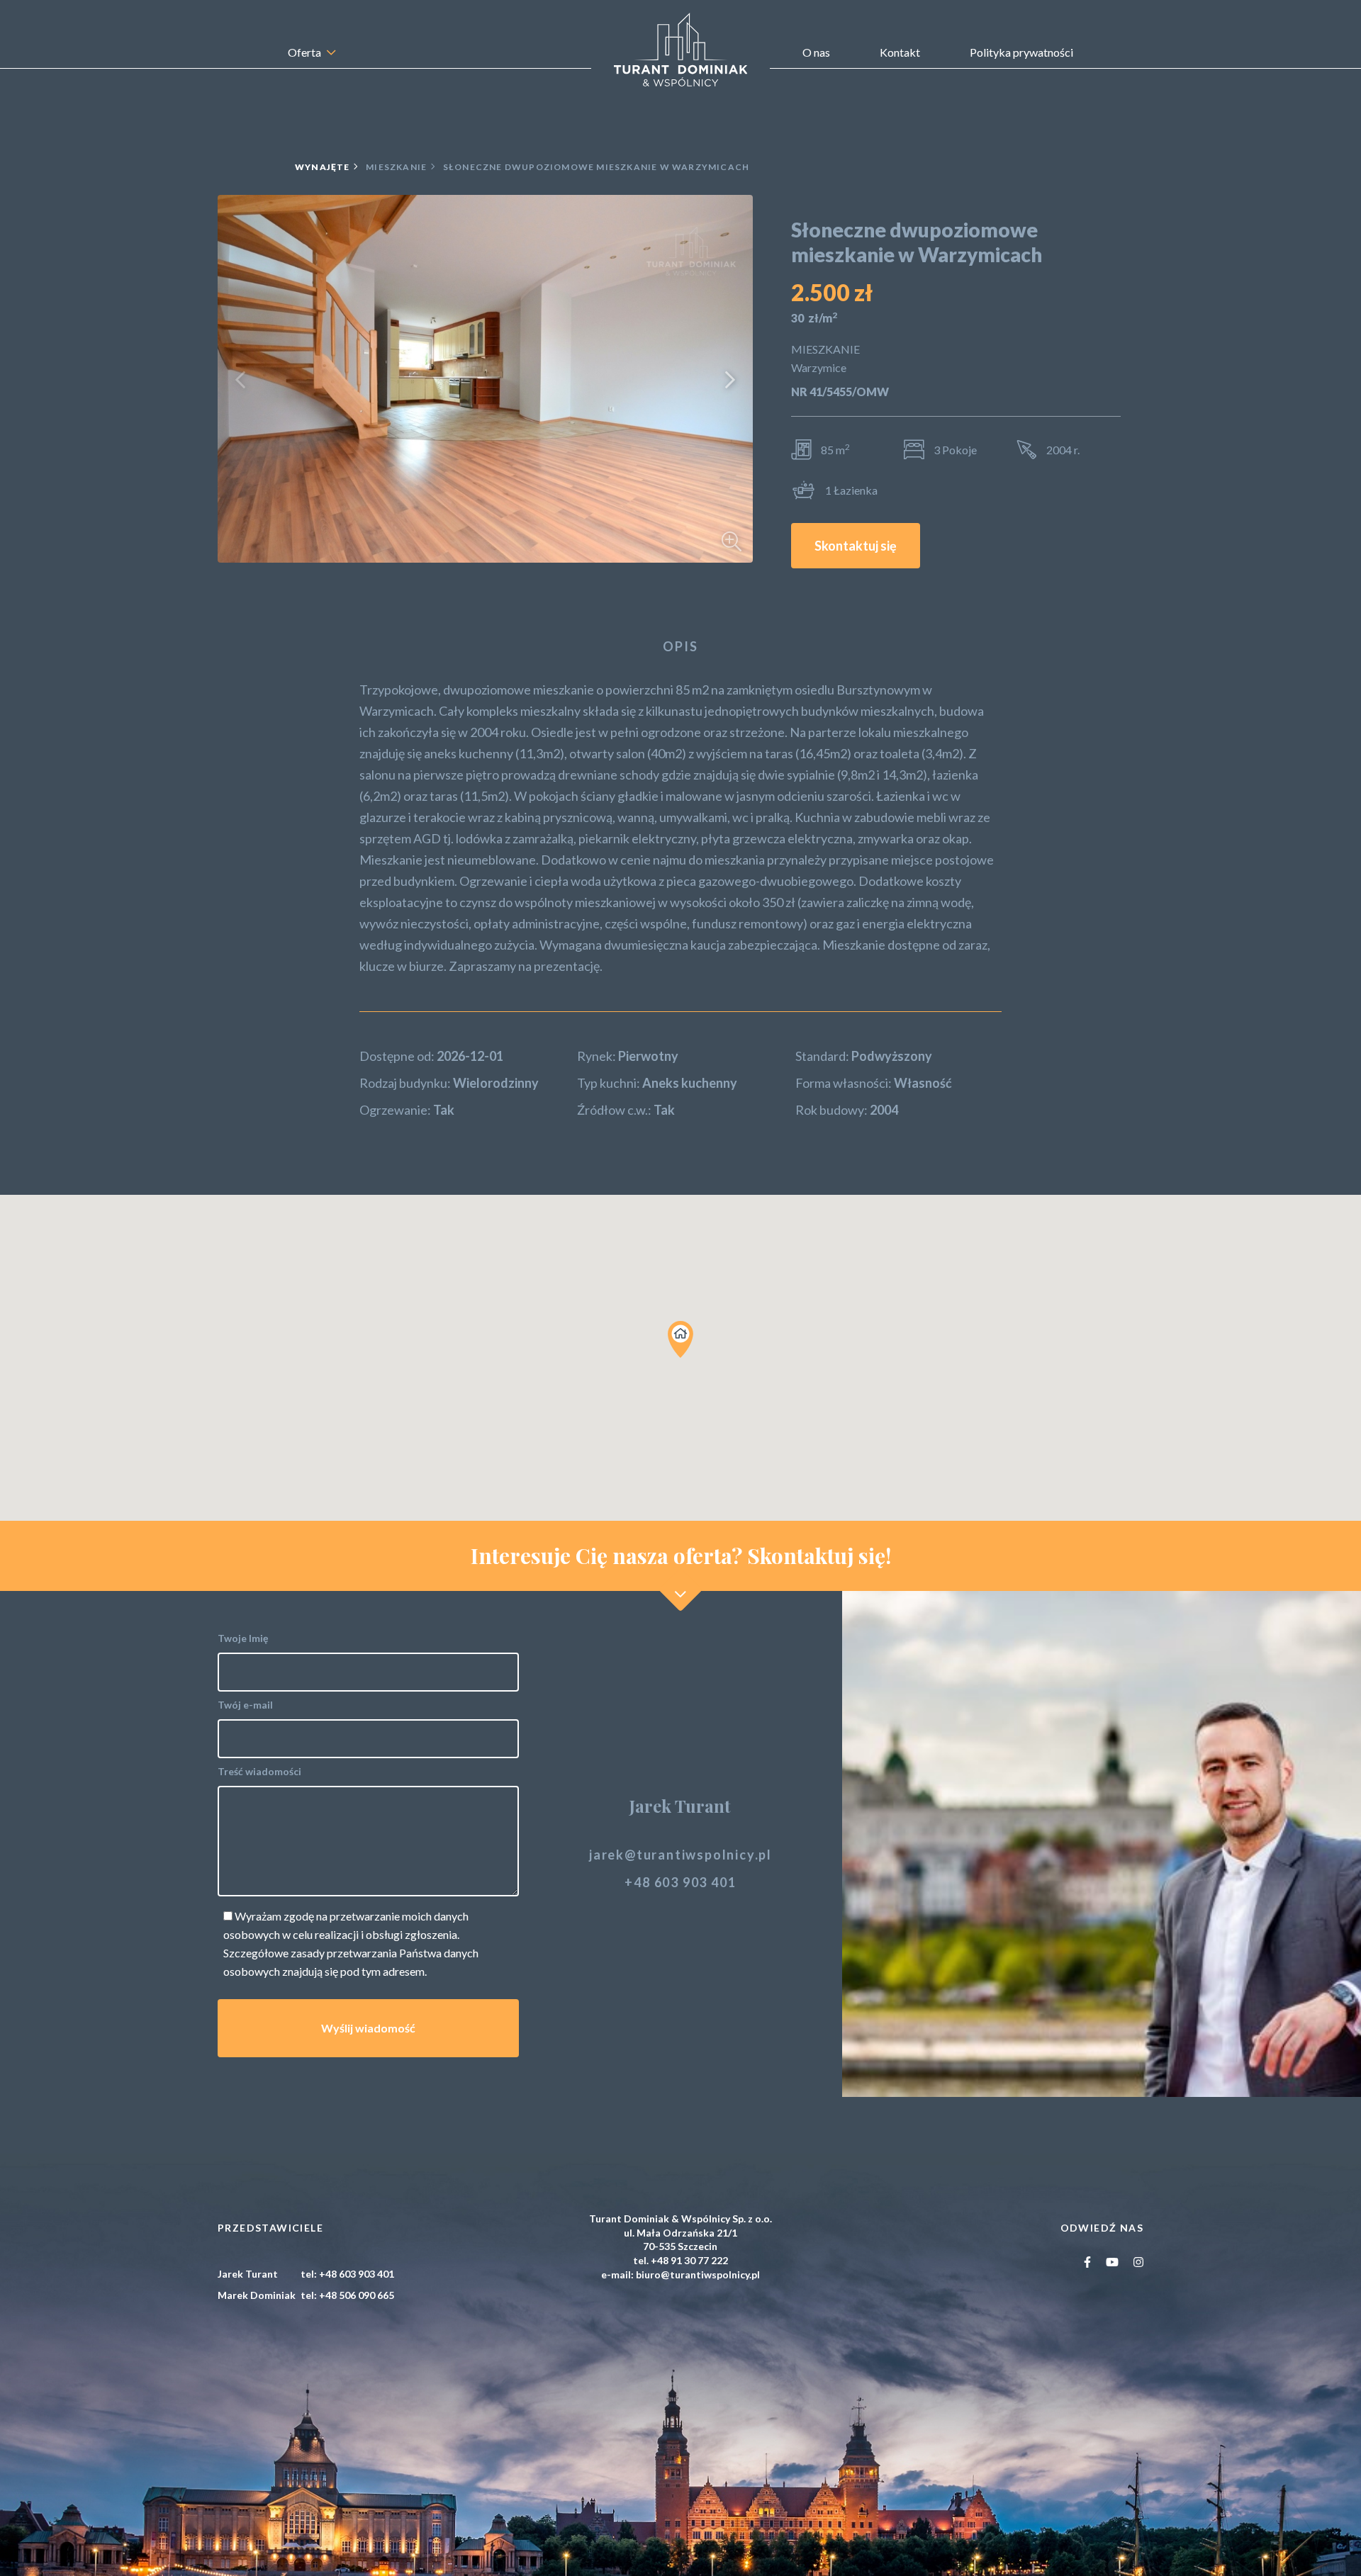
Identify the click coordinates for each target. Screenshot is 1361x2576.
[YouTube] (1113, 2262)
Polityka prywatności (1021, 52)
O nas (816, 52)
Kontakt (900, 52)
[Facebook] (1088, 2262)
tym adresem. (394, 1971)
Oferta (304, 52)
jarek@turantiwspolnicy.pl (680, 1855)
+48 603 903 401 (680, 1882)
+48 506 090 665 (357, 2295)
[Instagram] (1139, 2262)
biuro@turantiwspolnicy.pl (698, 2274)
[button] (240, 379)
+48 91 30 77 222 (689, 2260)
